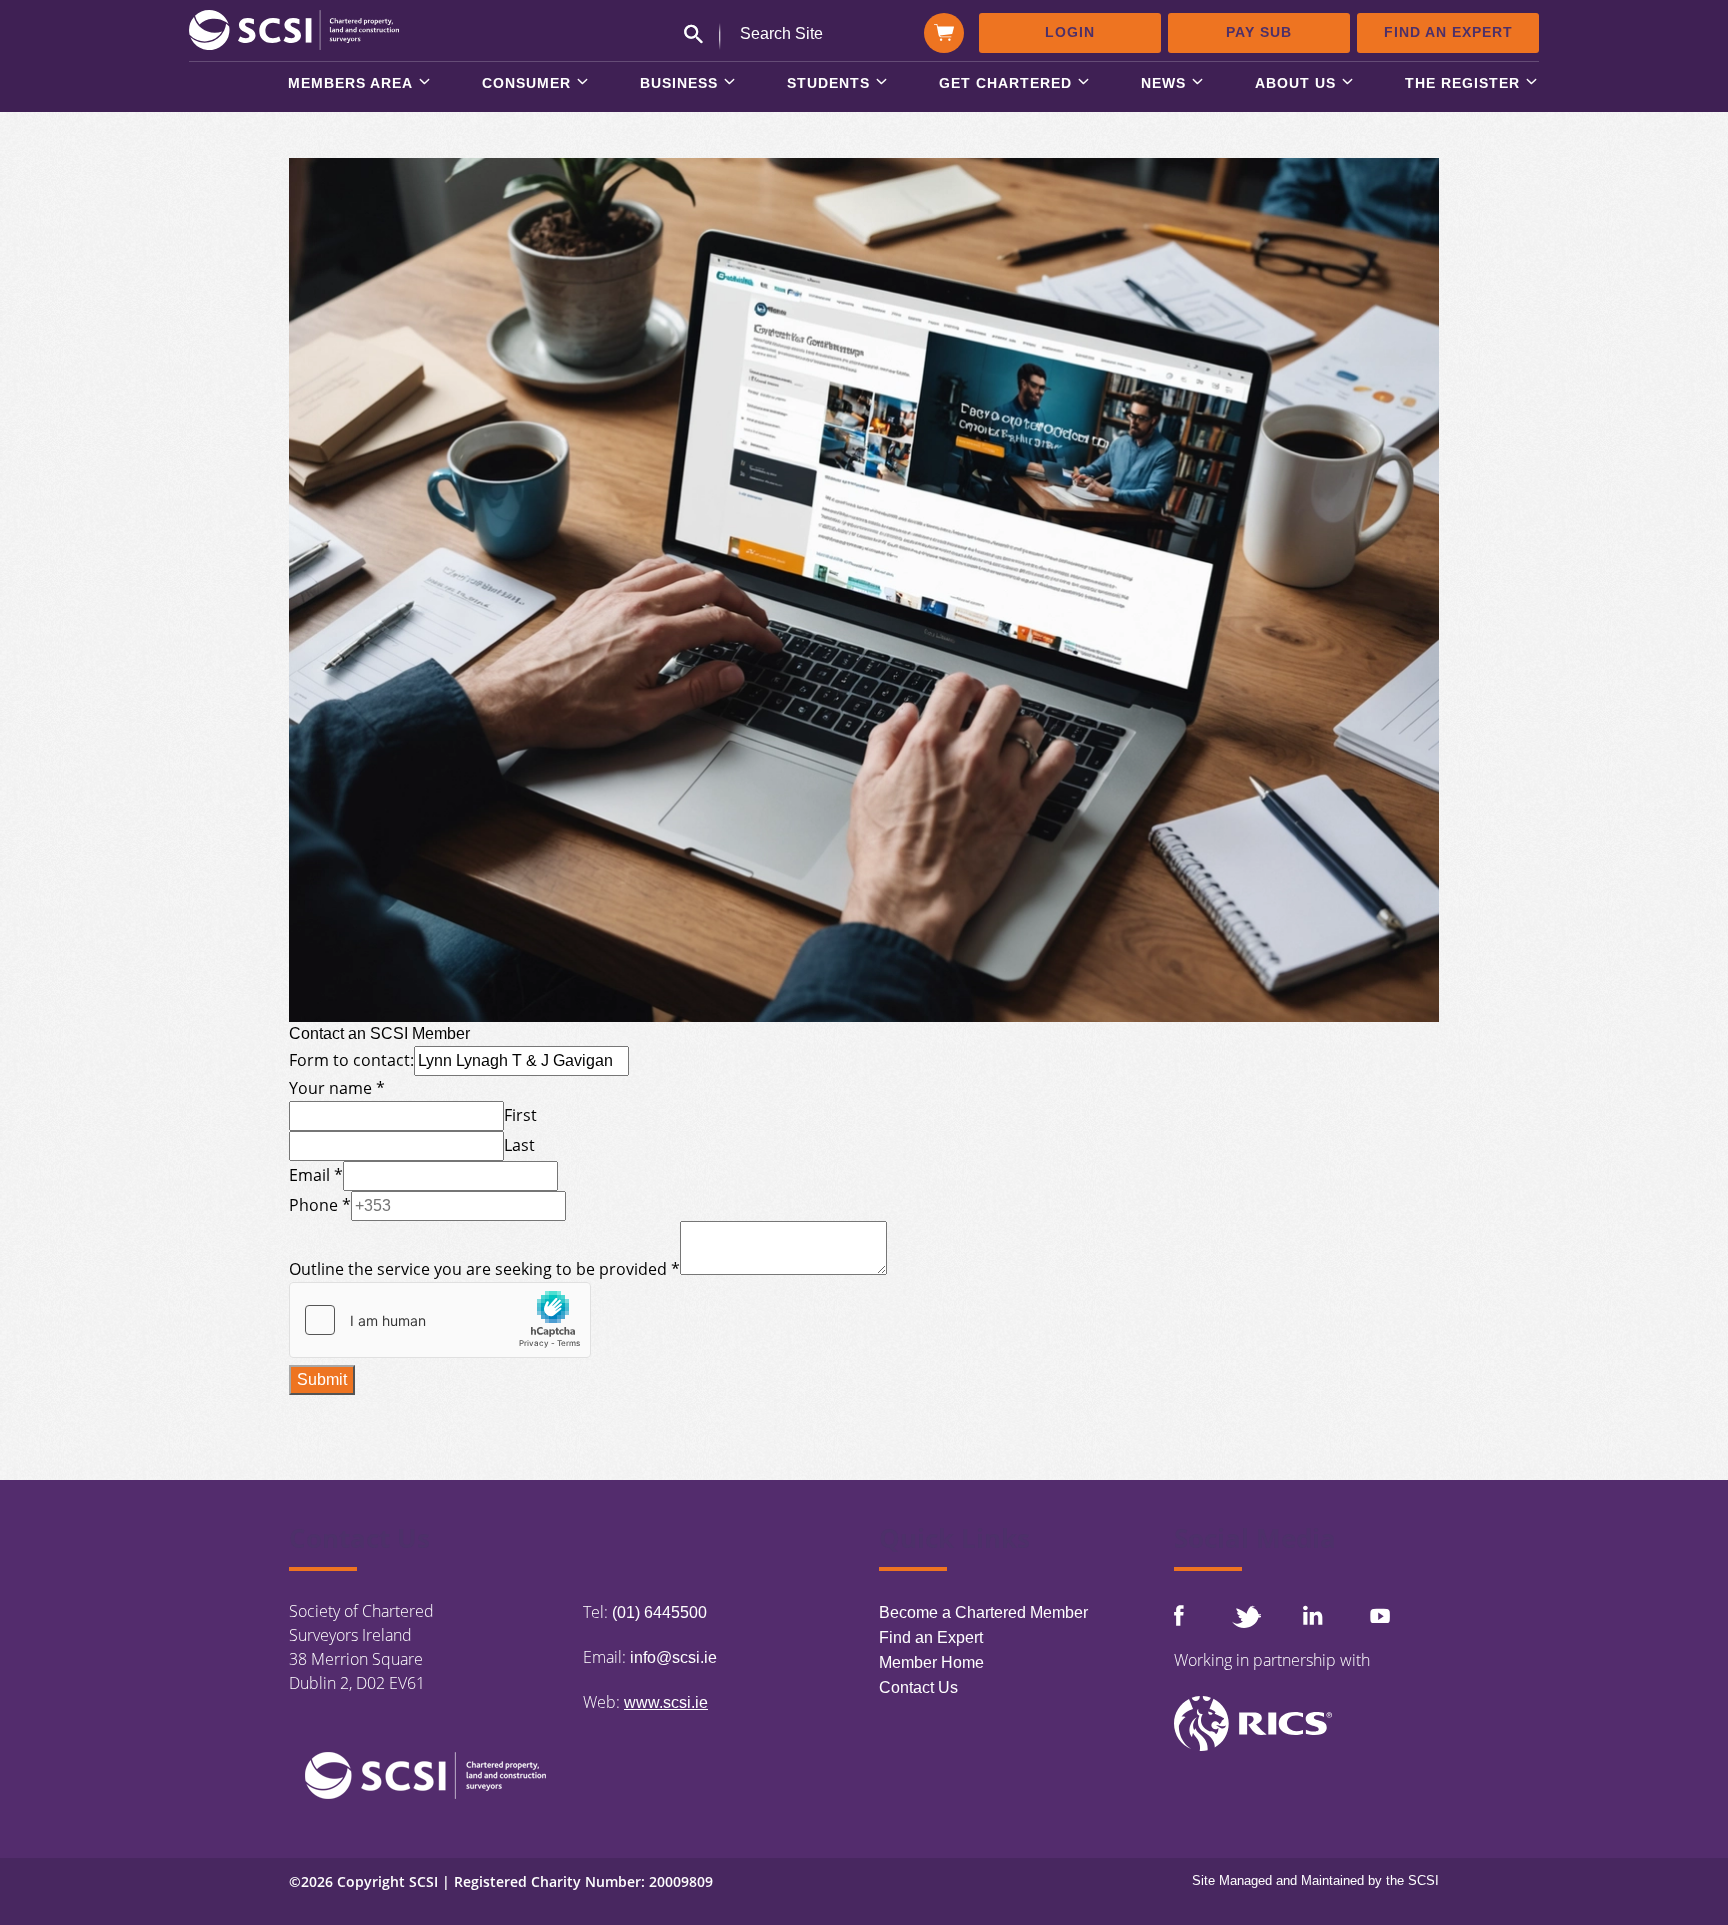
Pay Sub (1259, 32)
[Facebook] (1179, 1615)
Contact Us (918, 1687)
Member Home (931, 1662)
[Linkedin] (1313, 1615)
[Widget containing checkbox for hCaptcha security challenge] (440, 1320)
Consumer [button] (526, 83)
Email (316, 1175)
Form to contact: (351, 1060)
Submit (322, 1379)
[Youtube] (1380, 1615)
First (520, 1115)
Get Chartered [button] (1005, 83)
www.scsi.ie (666, 1702)
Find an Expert (1448, 32)
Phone (320, 1205)
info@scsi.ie (673, 1657)
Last (519, 1145)
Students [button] (828, 83)
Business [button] (679, 83)
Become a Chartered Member (983, 1612)
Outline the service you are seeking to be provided (484, 1269)
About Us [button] (1295, 83)
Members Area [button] (350, 83)
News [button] (1163, 83)
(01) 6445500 (659, 1612)
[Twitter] (1246, 1616)
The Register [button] (1462, 83)
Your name (337, 1088)
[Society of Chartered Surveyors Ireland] (294, 28)
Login (1070, 32)
